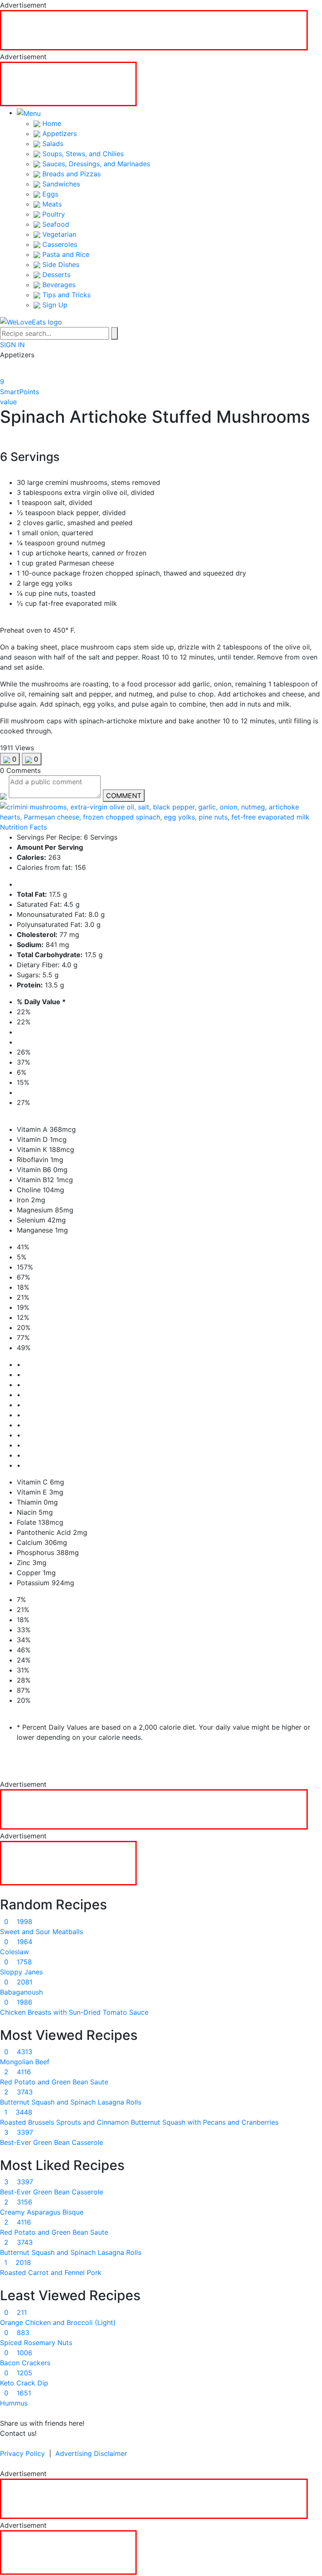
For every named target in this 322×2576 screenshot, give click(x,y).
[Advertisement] (154, 30)
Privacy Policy (22, 2453)
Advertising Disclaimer (91, 2453)
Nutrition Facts (23, 827)
